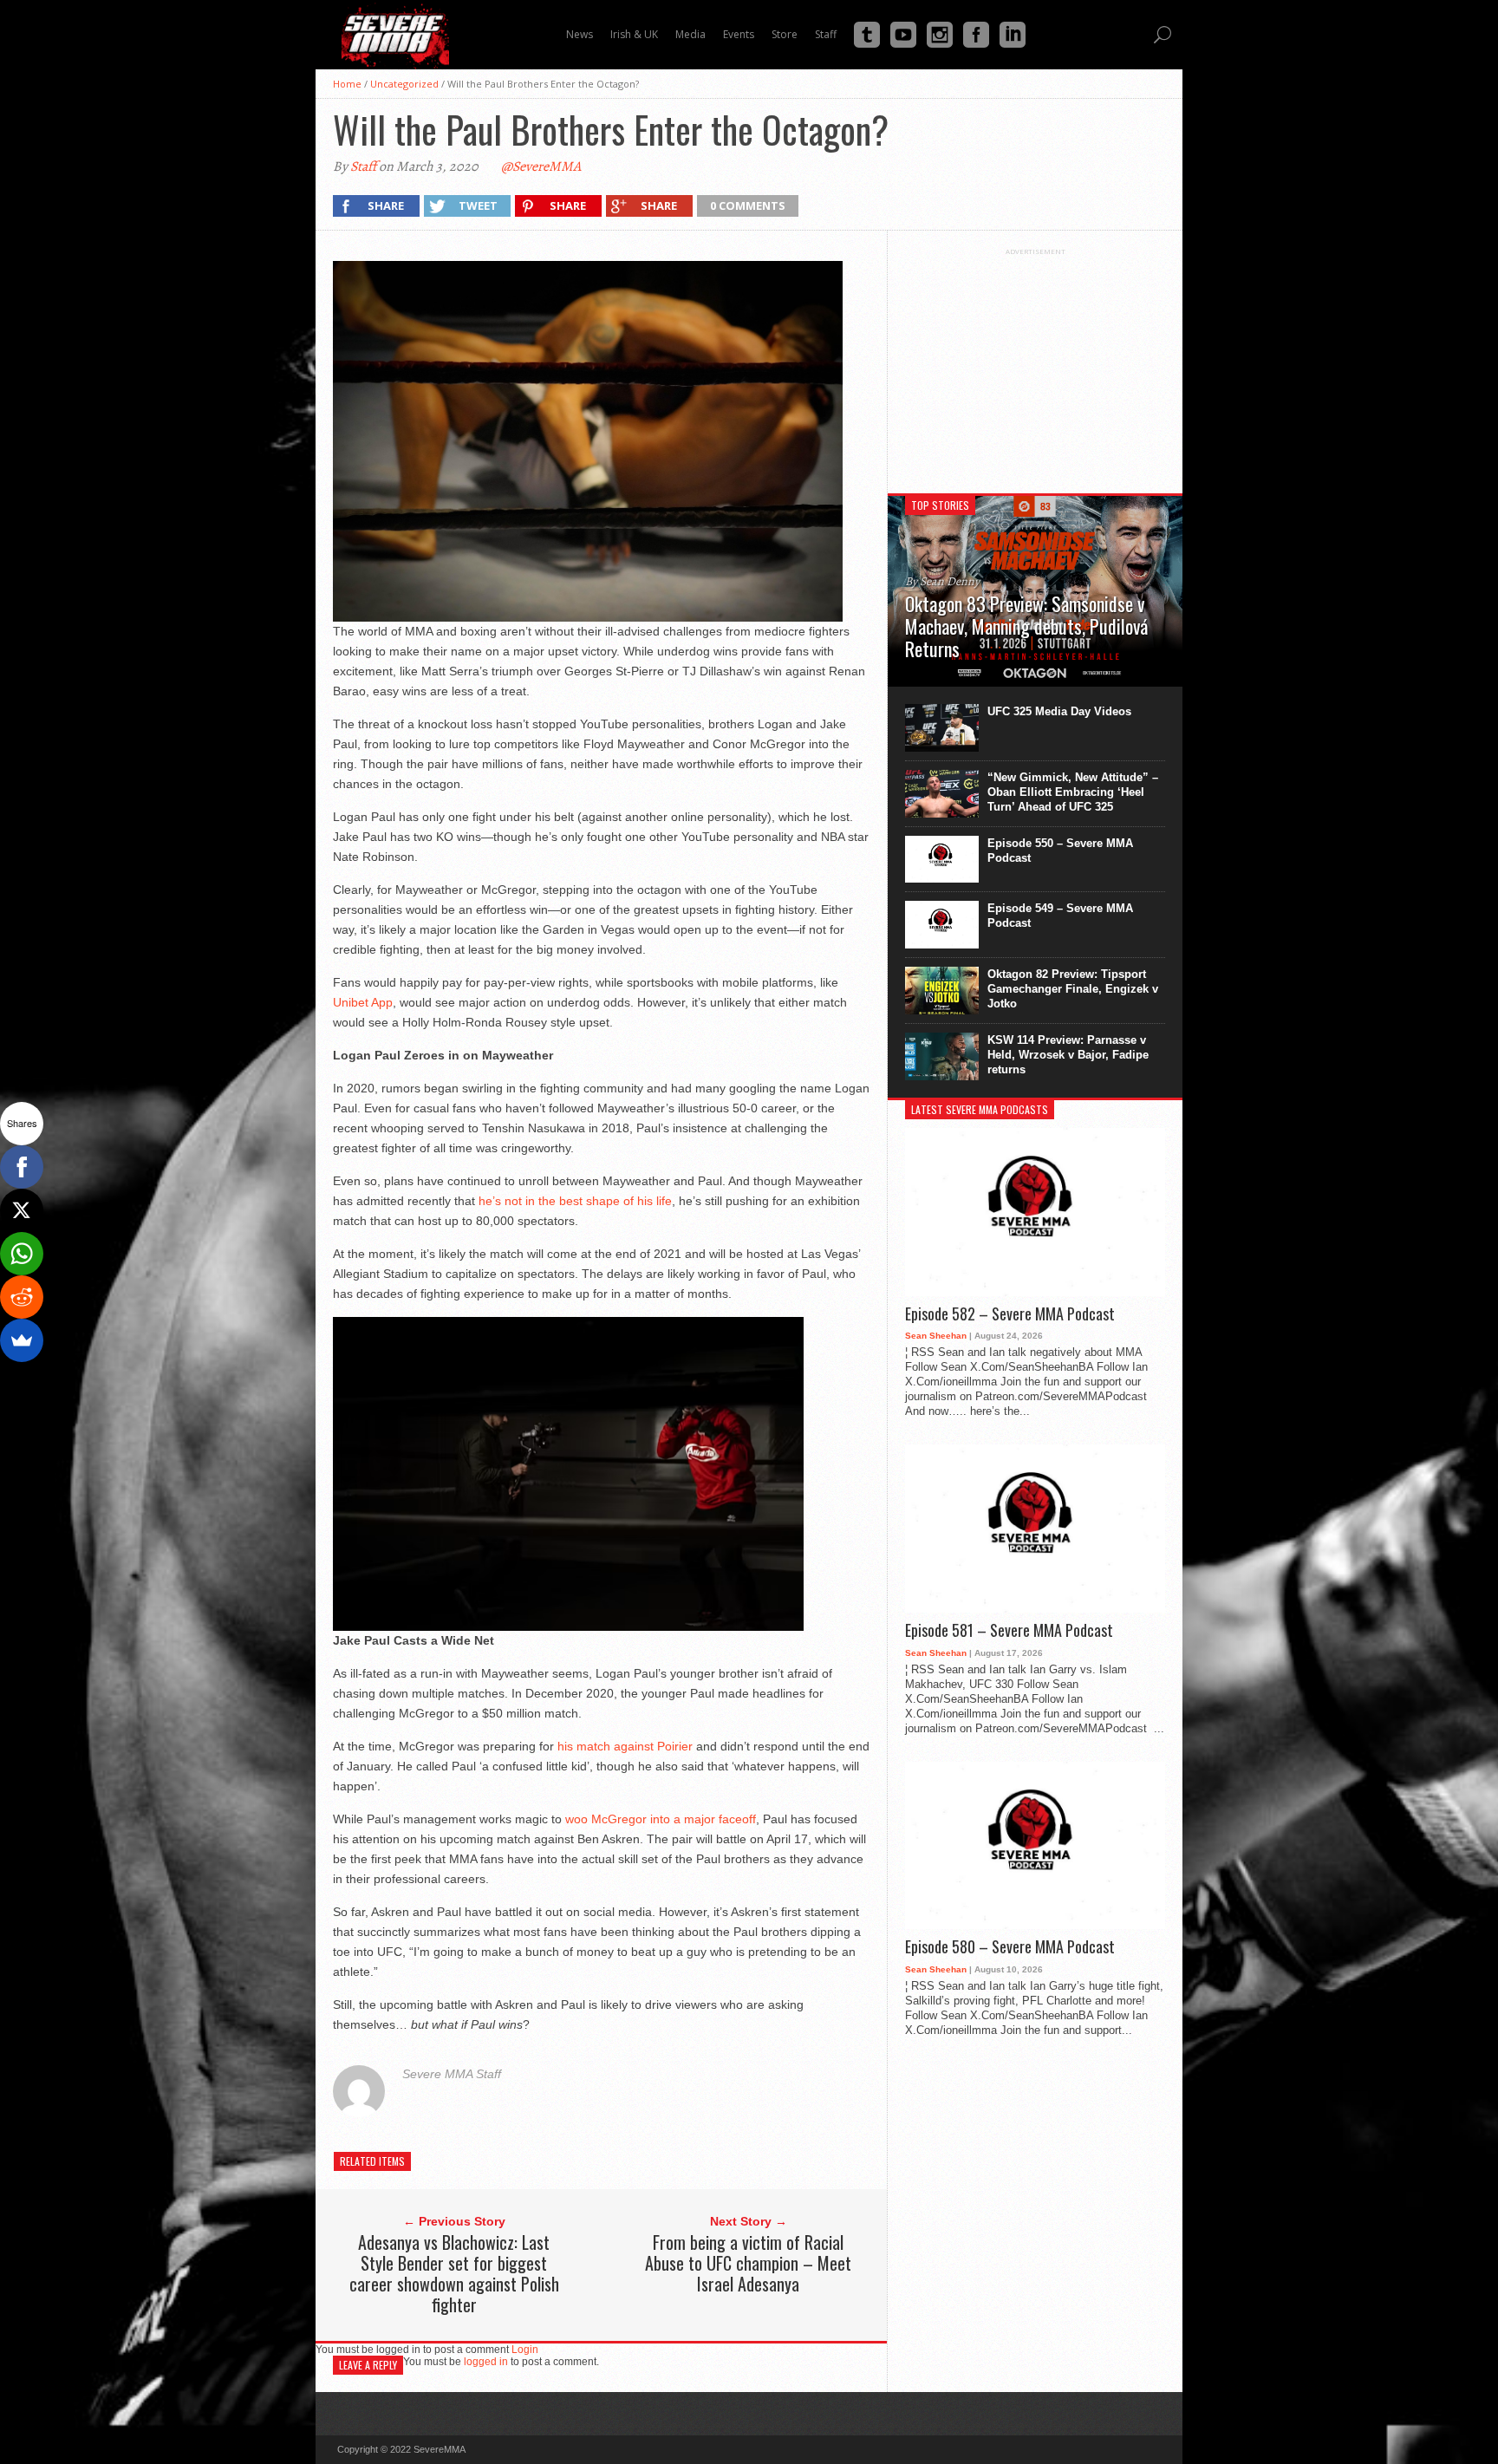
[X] (22, 1210)
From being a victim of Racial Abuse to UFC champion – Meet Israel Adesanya (748, 2263)
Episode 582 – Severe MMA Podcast (1010, 1314)
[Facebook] (22, 1167)
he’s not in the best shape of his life (573, 1201)
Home (347, 84)
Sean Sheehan (936, 1336)
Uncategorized (404, 84)
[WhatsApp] (22, 1254)
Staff (363, 166)
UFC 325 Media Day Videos (1059, 711)
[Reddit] (22, 1297)
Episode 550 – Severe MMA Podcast (1060, 851)
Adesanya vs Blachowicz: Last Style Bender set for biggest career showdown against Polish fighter (454, 2273)
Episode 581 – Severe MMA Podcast (1009, 1631)
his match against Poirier (623, 1746)
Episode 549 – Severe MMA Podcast (1060, 916)
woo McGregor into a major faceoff (659, 1819)
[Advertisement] (1035, 364)
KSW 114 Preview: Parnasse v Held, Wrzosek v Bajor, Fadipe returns (1068, 1055)
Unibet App (363, 1002)
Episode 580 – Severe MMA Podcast (1010, 1947)
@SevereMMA (541, 166)
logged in (486, 2362)
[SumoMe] (22, 1340)
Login (525, 2350)
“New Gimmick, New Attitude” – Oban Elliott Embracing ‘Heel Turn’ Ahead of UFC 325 (1073, 792)
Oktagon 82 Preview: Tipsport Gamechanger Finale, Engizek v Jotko (1073, 989)
